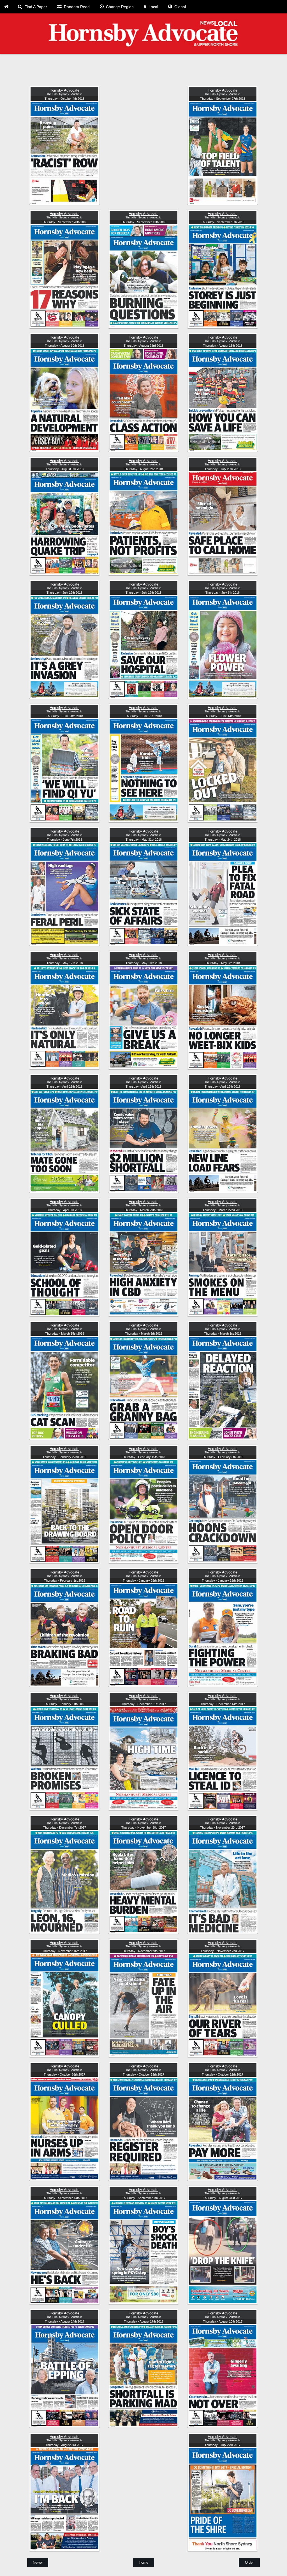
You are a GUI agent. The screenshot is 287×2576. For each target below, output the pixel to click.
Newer (38, 2562)
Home (143, 2562)
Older (249, 2562)
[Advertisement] (143, 71)
